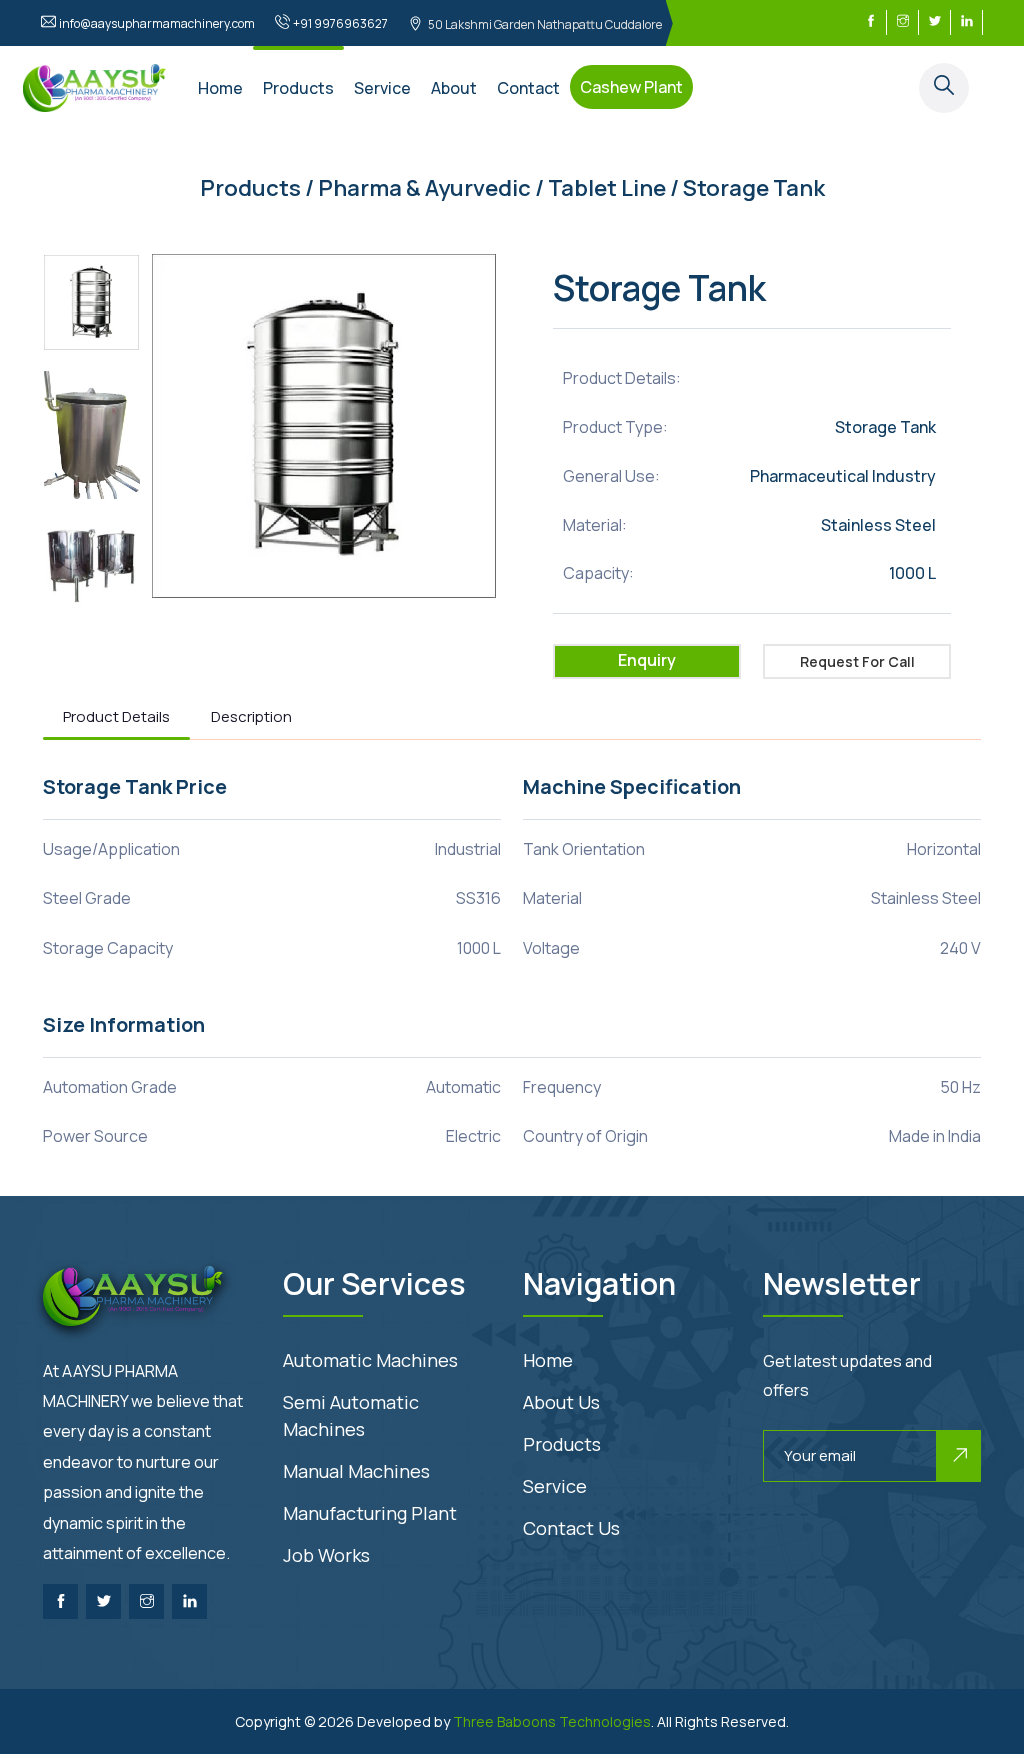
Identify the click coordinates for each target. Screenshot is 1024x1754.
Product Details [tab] (116, 716)
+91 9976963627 (340, 23)
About (454, 88)
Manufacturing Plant (370, 1513)
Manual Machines (356, 1471)
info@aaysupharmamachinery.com (157, 23)
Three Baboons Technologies (552, 1721)
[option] (92, 303)
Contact (528, 88)
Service (382, 88)
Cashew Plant (631, 87)
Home (220, 88)
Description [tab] (251, 716)
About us (561, 1402)
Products (298, 88)
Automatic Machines (370, 1360)
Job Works (326, 1555)
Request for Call (857, 661)
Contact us (571, 1528)
